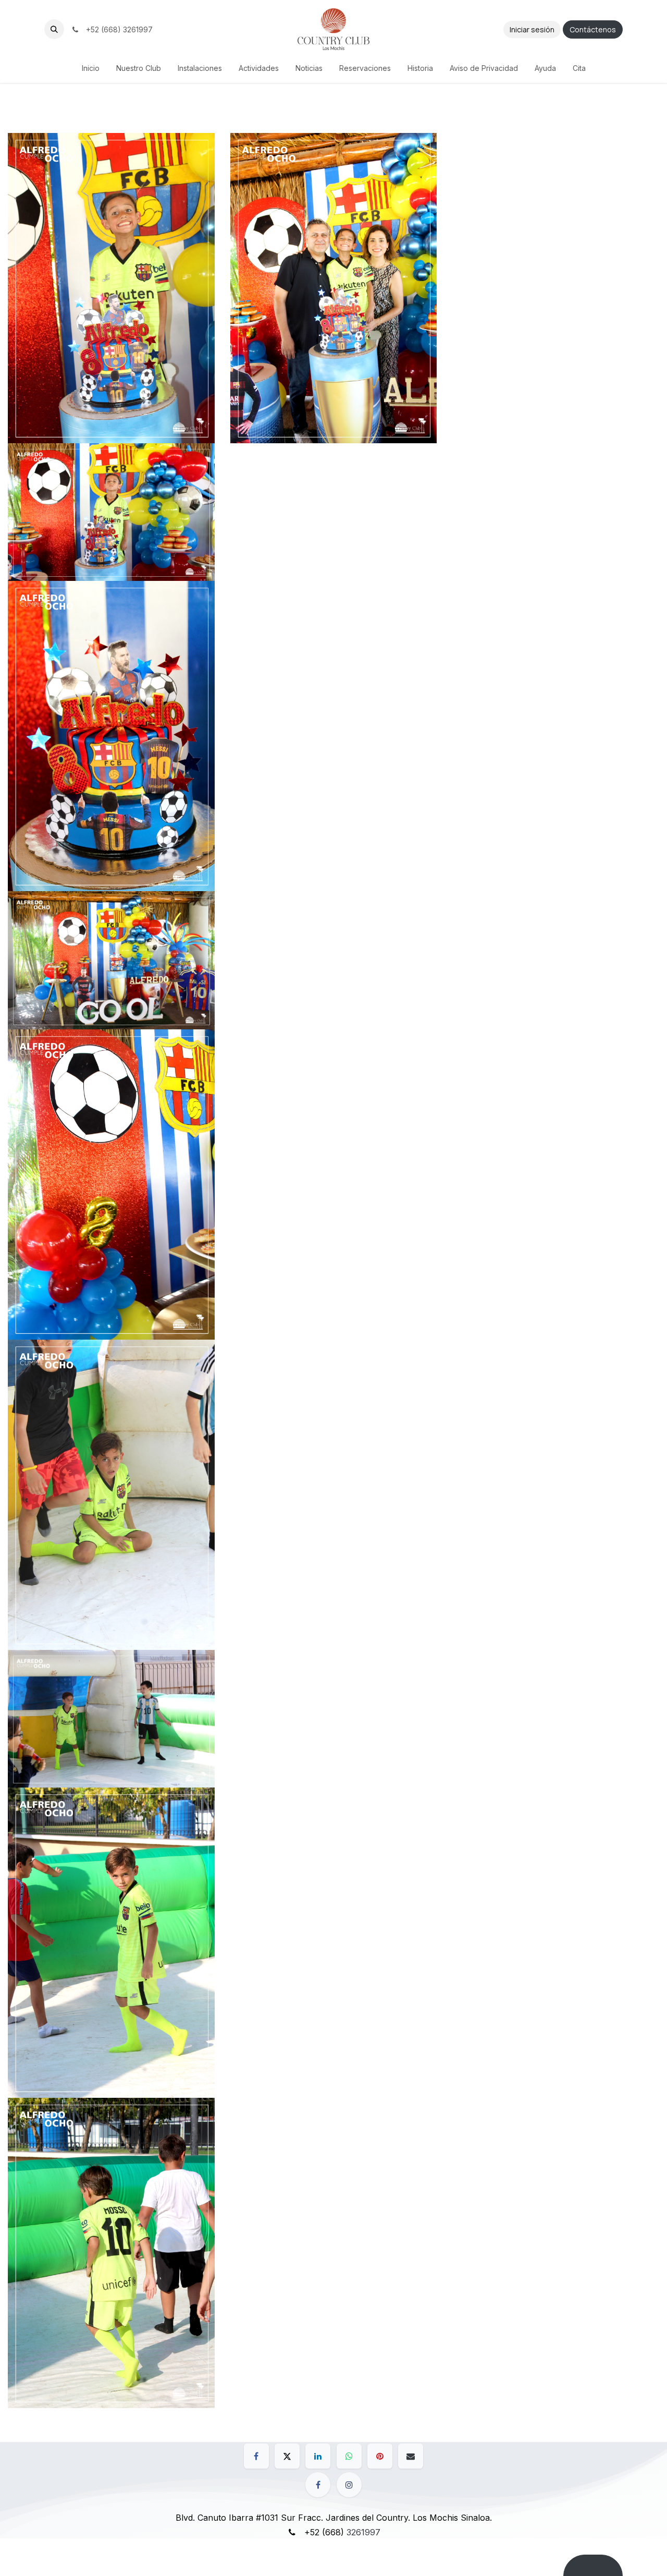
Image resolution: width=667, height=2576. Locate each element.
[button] (54, 29)
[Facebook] (256, 2456)
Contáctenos (593, 29)
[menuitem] (91, 68)
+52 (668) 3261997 (117, 29)
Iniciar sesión (532, 29)
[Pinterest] (380, 2456)
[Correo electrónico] (411, 2456)
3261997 (363, 2532)
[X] (287, 2456)
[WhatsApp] (349, 2456)
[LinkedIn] (318, 2456)
